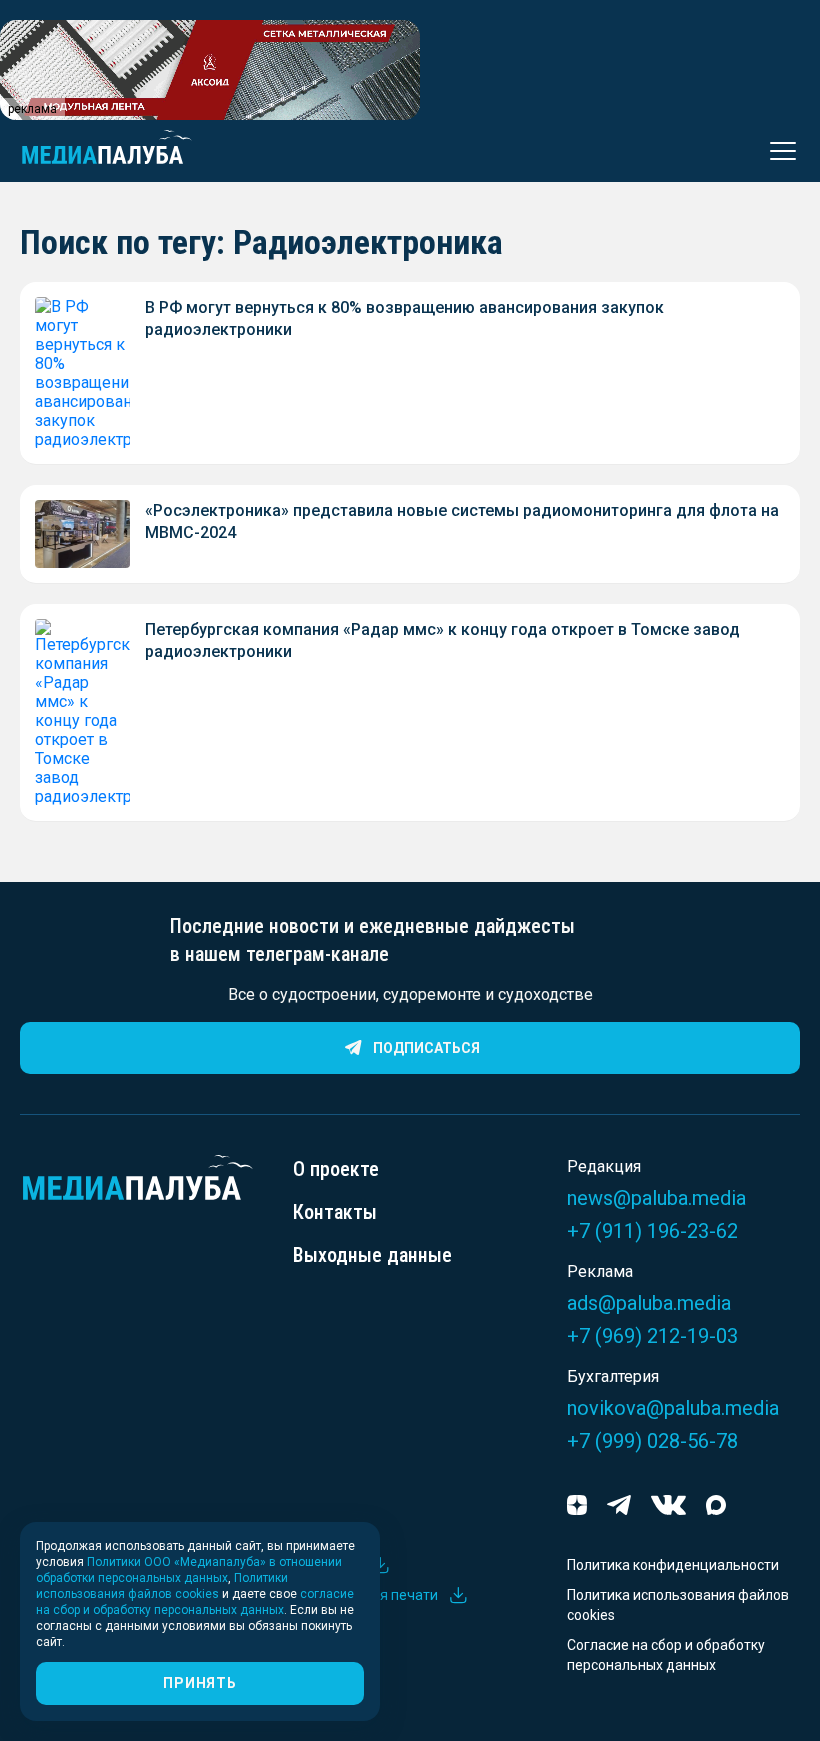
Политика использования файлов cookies (678, 1605)
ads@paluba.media (649, 1303)
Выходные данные (372, 1255)
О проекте (336, 1169)
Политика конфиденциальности (673, 1565)
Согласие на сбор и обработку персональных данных (666, 1655)
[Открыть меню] (777, 151)
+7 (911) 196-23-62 (652, 1231)
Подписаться (426, 1048)
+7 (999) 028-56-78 (652, 1441)
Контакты (335, 1212)
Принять (199, 1683)
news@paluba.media (656, 1198)
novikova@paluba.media (673, 1408)
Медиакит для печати (365, 1595)
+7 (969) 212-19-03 (652, 1336)
